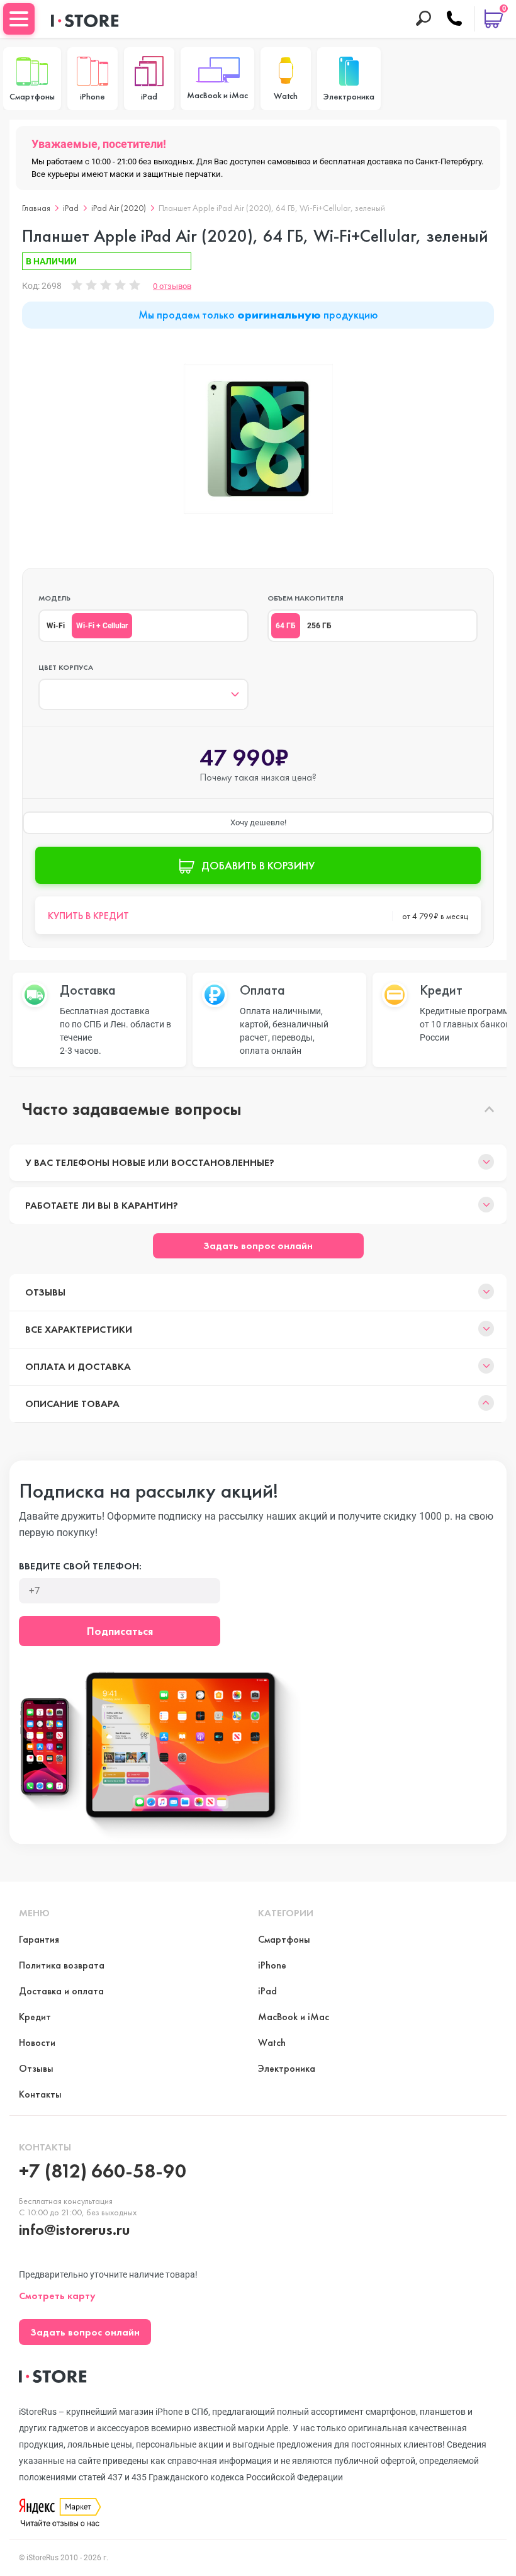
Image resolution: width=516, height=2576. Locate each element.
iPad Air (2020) (119, 208)
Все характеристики (79, 1329)
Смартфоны (284, 1939)
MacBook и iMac (294, 2017)
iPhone (272, 1965)
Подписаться (120, 1631)
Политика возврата (62, 1965)
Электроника (287, 2068)
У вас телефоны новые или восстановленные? (150, 1162)
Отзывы (45, 1292)
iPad (71, 208)
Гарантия (39, 1939)
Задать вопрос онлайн (258, 1246)
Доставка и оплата (61, 1991)
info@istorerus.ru (75, 2229)
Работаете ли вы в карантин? (102, 1205)
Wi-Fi (56, 626)
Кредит (35, 2017)
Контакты (40, 2094)
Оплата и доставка (78, 1366)
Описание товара (72, 1404)
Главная (36, 208)
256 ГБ (319, 626)
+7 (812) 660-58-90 (103, 2171)
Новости (37, 2042)
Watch (272, 2042)
